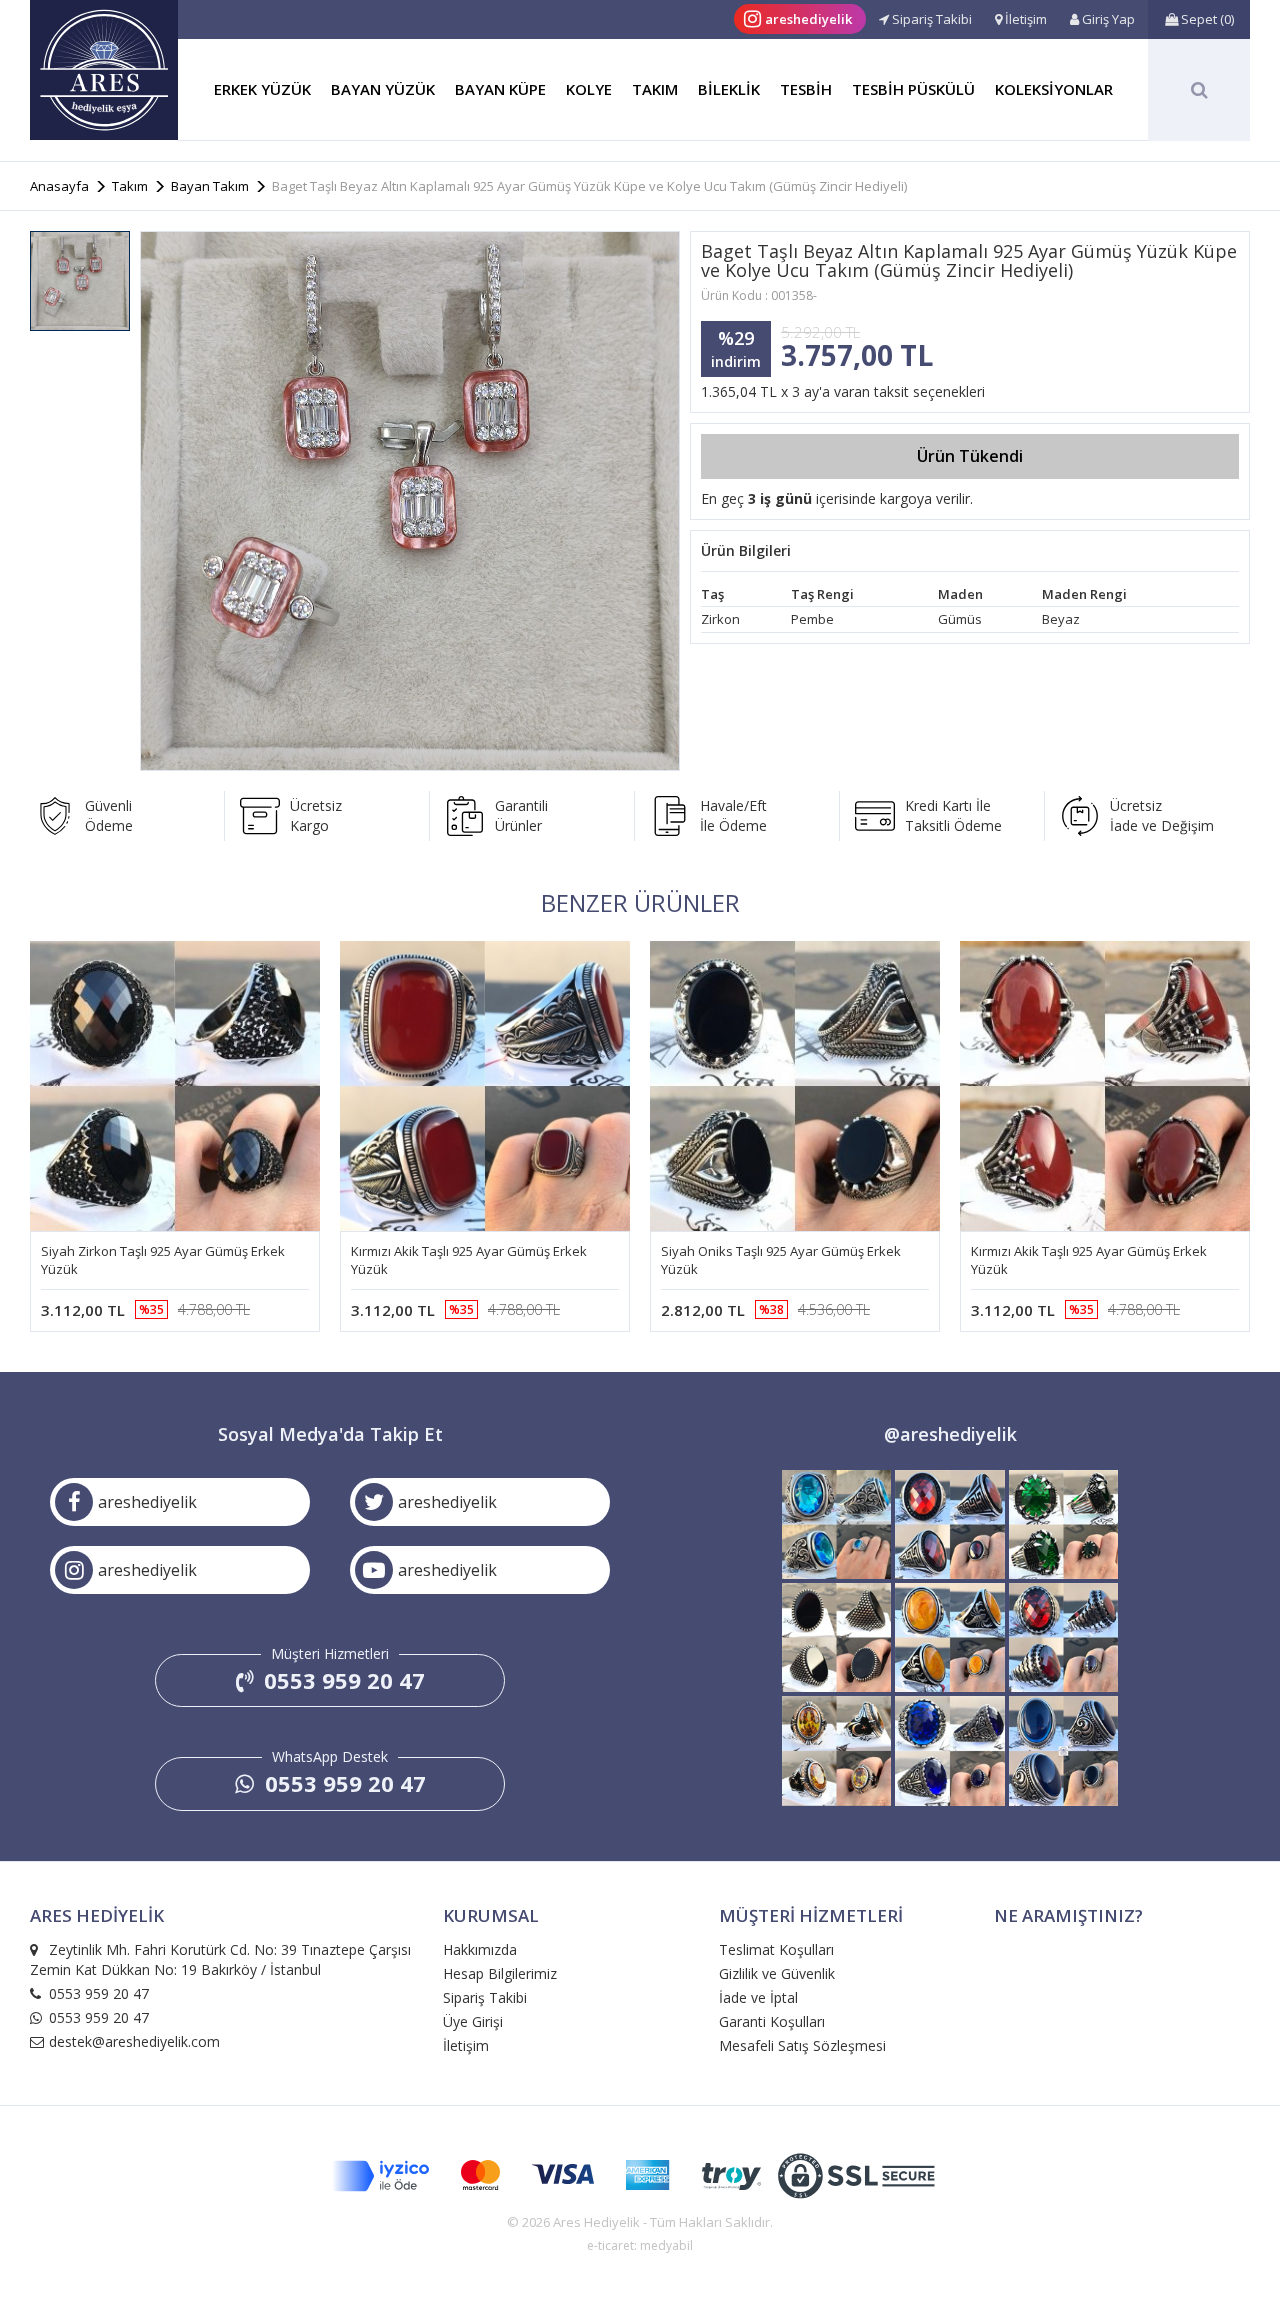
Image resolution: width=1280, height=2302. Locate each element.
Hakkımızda (480, 1949)
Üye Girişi (473, 2021)
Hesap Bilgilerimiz (500, 1973)
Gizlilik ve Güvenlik (777, 1973)
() (1207, 19)
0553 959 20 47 (341, 1680)
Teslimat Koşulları (776, 1949)
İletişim (466, 2045)
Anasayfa (59, 186)
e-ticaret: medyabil (640, 2245)
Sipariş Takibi (485, 1997)
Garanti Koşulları (772, 2021)
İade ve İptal (758, 1997)
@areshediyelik (950, 1434)
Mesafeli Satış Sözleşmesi (802, 2045)
